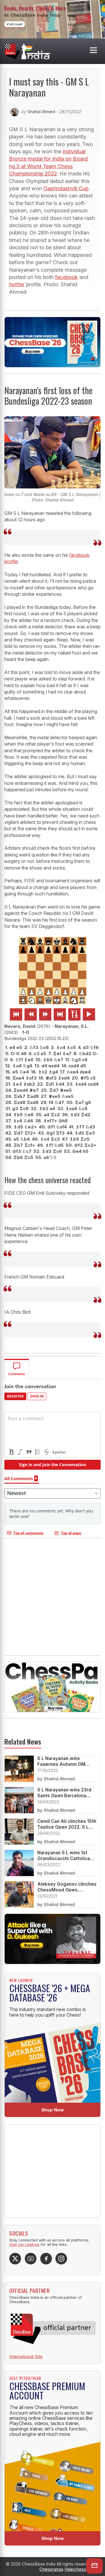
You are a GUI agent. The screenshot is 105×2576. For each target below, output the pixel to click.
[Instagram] (61, 2259)
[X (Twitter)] (15, 2259)
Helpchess (75, 2569)
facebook (66, 277)
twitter (17, 284)
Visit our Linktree (24, 2245)
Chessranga (51, 2569)
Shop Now (53, 2110)
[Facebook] (46, 2259)
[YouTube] (31, 2259)
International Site (26, 2357)
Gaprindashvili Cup (66, 188)
